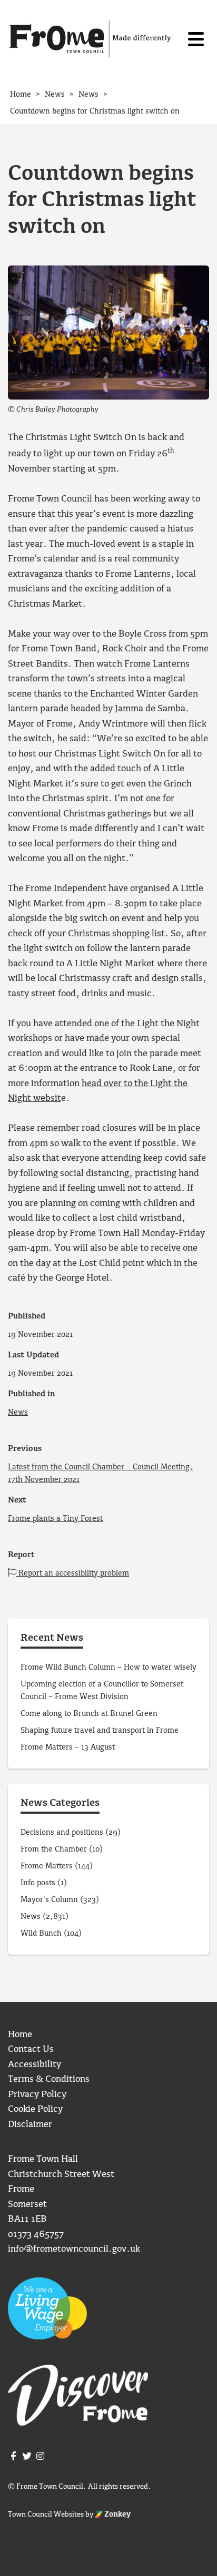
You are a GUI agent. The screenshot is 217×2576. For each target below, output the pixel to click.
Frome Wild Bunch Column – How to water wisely (108, 1668)
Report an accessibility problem (73, 1573)
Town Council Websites (46, 2514)
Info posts (38, 1883)
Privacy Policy (37, 2095)
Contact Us (31, 2049)
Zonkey (117, 2514)
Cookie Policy (35, 2109)
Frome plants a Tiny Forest (55, 1519)
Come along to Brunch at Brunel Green (90, 1714)
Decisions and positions (62, 1833)
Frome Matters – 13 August (68, 1747)
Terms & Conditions (49, 2079)
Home (20, 2035)
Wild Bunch (41, 1934)
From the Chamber (54, 1849)
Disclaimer (30, 2125)
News (18, 1413)
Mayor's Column (49, 1900)
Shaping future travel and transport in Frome (100, 1731)
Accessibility (34, 2065)
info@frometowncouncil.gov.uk (74, 2249)
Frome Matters (47, 1866)
